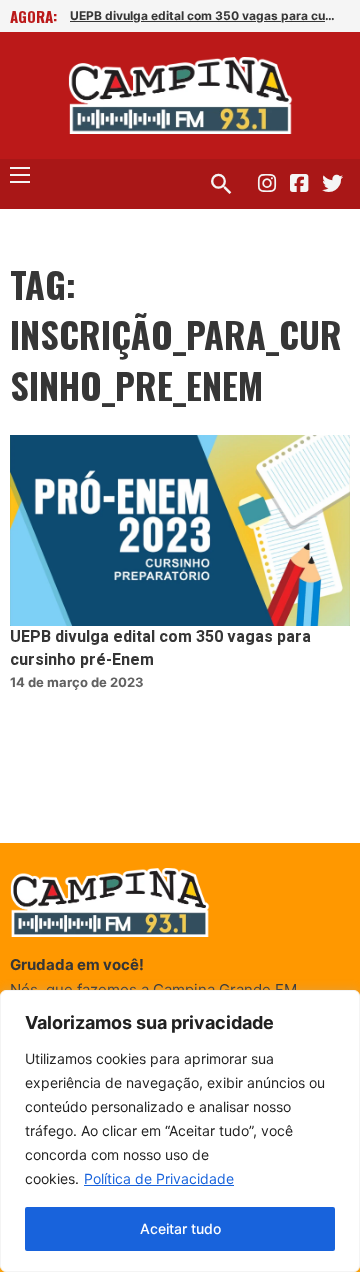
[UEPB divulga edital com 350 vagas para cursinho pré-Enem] (180, 530)
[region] (180, 1131)
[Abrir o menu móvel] (20, 175)
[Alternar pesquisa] (221, 184)
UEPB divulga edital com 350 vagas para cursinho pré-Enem (204, 15)
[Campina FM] (180, 95)
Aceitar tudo (180, 1228)
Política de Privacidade (159, 1178)
